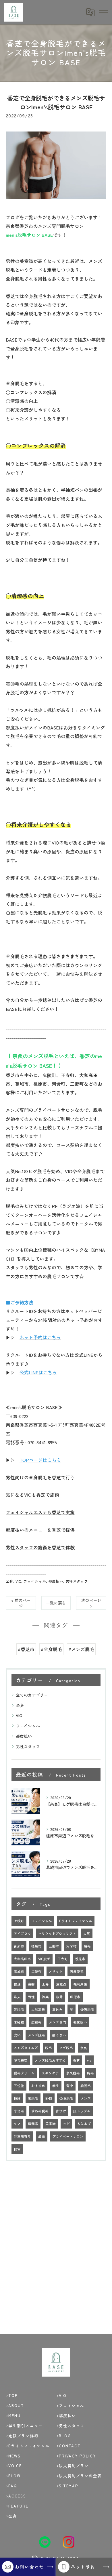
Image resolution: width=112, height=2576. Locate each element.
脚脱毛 (33, 2098)
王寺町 (63, 1959)
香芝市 (80, 1959)
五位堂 (19, 2086)
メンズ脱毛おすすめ (50, 2060)
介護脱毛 (87, 2009)
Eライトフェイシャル (76, 1921)
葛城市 (19, 1971)
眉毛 (87, 1946)
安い (17, 2035)
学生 (56, 2086)
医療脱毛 (77, 1971)
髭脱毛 (36, 2022)
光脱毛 (19, 2009)
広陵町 (36, 1971)
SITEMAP (69, 2486)
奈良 (84, 2048)
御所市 (19, 1946)
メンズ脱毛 (36, 2035)
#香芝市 (26, 1649)
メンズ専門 (57, 2022)
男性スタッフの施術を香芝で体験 (40, 1547)
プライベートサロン (68, 2136)
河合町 (72, 1946)
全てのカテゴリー (32, 1695)
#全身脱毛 (51, 1649)
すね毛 (19, 2111)
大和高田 (38, 2009)
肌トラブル (82, 2111)
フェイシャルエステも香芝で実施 (40, 1512)
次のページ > (91, 1603)
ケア (17, 2124)
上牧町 (19, 1921)
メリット (56, 1971)
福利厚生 (80, 1984)
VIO (18, 1581)
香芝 (76, 2060)
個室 (17, 2149)
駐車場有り (22, 2136)
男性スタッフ (77, 1581)
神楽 (45, 1997)
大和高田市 (22, 1959)
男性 (31, 1997)
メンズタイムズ (26, 2048)
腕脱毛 (86, 2086)
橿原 (17, 1984)
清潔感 (33, 2124)
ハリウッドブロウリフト (57, 1933)
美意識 (51, 2124)
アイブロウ (22, 1933)
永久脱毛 (73, 2073)
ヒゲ (66, 2124)
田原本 (75, 1997)
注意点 (61, 1984)
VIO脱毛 (44, 1959)
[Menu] (103, 12)
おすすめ (38, 2086)
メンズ (86, 2098)
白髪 (31, 1984)
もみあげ (84, 2124)
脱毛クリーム (24, 2073)
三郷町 (54, 1946)
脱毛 (49, 2048)
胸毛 (90, 2073)
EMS (49, 2098)
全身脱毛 (66, 2098)
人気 (87, 1933)
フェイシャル (35, 1581)
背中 (70, 2086)
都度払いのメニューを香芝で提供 (40, 1530)
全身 (9, 1581)
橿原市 (36, 1946)
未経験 (19, 2022)
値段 (17, 2098)
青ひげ (61, 2111)
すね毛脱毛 (40, 2111)
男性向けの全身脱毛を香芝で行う (40, 1477)
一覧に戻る (56, 1603)
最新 (42, 2136)
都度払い (56, 1581)
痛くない (59, 2035)
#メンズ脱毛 (81, 1649)
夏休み (57, 2009)
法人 (17, 1997)
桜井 (59, 1997)
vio (89, 2060)
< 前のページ (21, 1603)
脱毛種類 (21, 2060)
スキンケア (50, 2073)
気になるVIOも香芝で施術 (32, 1495)
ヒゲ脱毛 (66, 2048)
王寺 (45, 1984)
